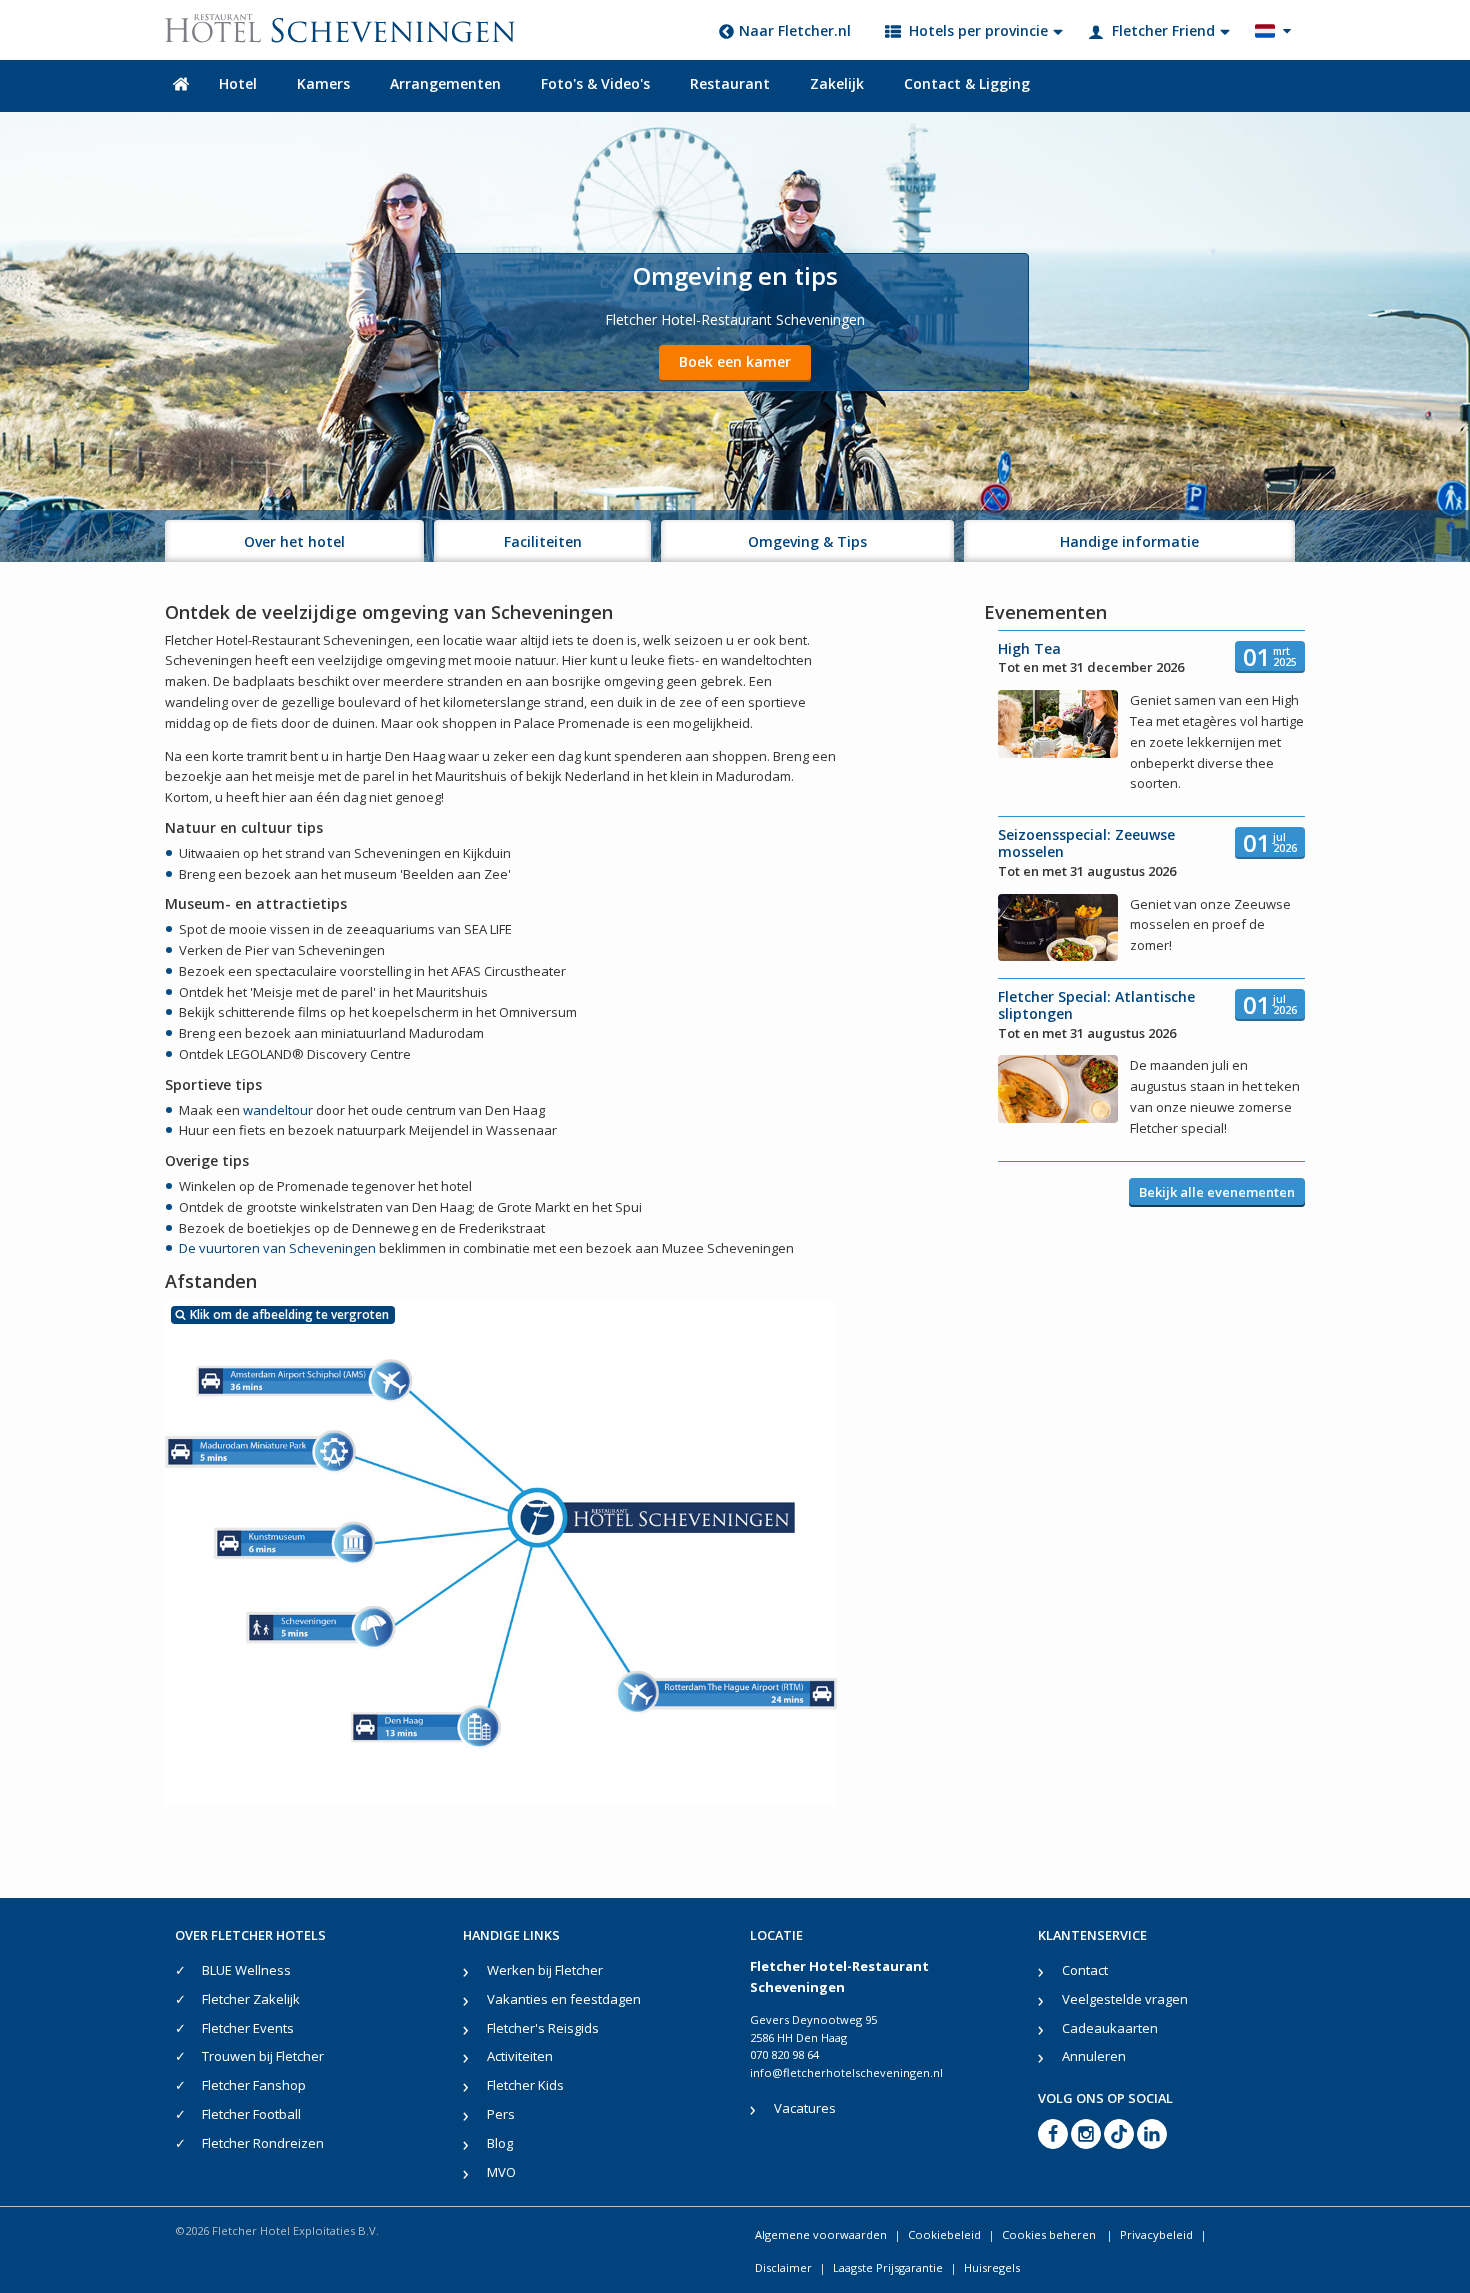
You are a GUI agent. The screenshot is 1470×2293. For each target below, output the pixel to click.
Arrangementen (445, 83)
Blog (500, 2143)
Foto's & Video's (595, 83)
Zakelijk (837, 83)
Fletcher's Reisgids (543, 2028)
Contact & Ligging (967, 83)
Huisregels (992, 2267)
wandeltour (278, 1110)
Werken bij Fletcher (545, 1970)
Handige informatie (1129, 541)
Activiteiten (520, 2056)
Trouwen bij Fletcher (263, 2056)
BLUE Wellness (246, 1970)
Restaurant (730, 83)
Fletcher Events (248, 2028)
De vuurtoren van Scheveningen (277, 1248)
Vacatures (805, 2108)
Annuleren (1094, 2056)
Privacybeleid (1156, 2234)
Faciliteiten (543, 541)
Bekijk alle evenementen (1217, 1192)
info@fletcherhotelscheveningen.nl (846, 2072)
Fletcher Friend (1163, 30)
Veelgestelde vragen (1125, 1999)
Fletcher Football (251, 2114)
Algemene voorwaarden (821, 2234)
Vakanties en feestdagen (564, 1999)
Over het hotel (294, 541)
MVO (501, 2172)
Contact (1085, 1970)
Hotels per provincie (978, 30)
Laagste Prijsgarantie (888, 2267)
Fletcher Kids (525, 2085)
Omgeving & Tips (807, 541)
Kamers (323, 83)
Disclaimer (783, 2267)
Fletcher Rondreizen (263, 2143)
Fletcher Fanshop (254, 2085)
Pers (501, 2114)
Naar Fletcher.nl (795, 30)
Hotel (238, 83)
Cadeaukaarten (1110, 2028)
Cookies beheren (1050, 2234)
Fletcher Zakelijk (251, 1999)
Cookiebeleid (944, 2234)
